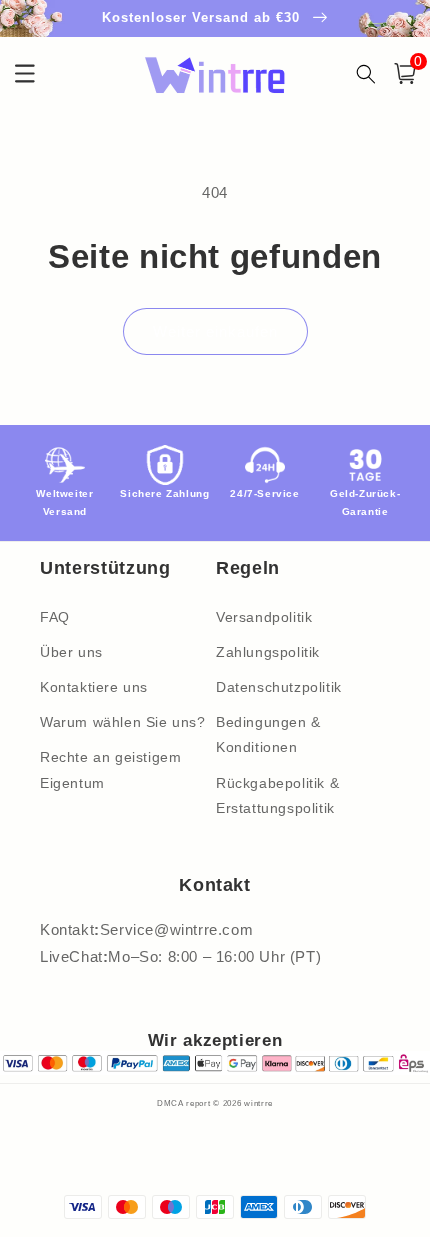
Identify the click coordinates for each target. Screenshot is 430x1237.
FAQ (55, 617)
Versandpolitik (264, 617)
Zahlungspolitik (268, 652)
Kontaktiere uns (94, 687)
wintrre (258, 1103)
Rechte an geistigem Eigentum (110, 769)
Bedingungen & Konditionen (268, 734)
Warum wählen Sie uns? (123, 722)
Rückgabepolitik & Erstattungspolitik (277, 795)
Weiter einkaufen (215, 331)
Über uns (71, 652)
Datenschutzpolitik (279, 687)
